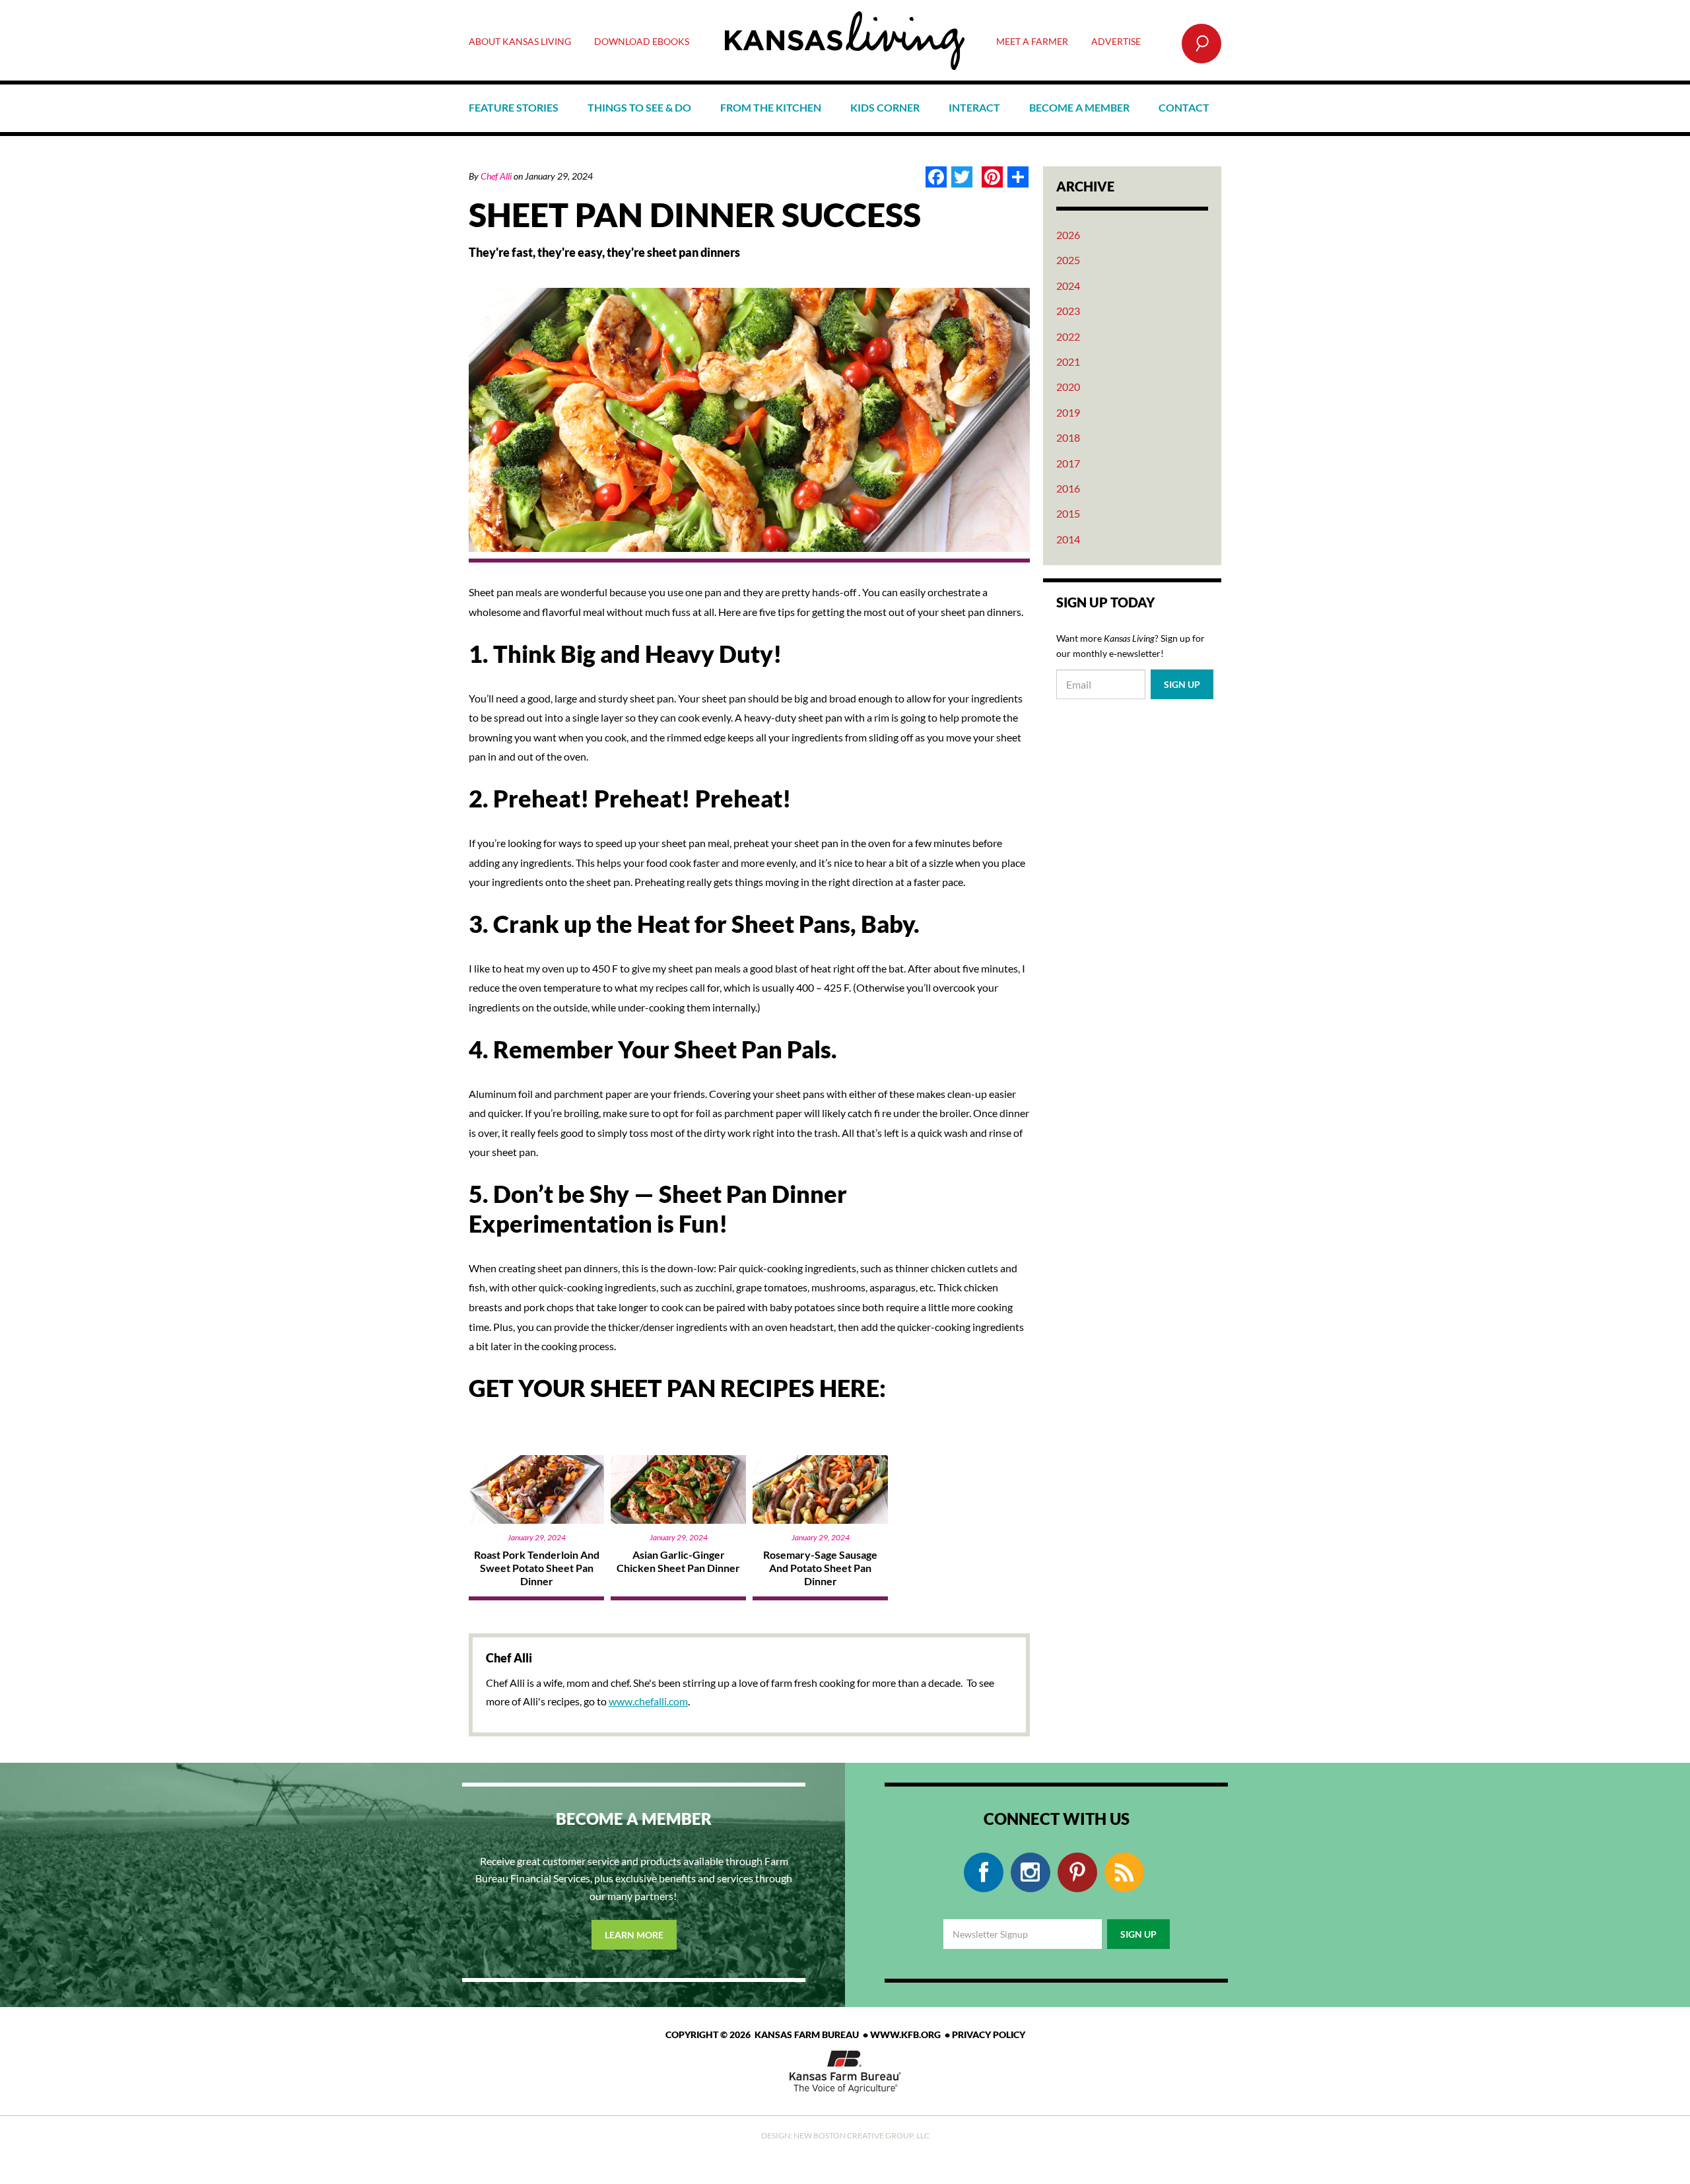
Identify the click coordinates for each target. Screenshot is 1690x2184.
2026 (1068, 235)
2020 (1068, 387)
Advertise (1116, 41)
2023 (1068, 311)
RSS (1124, 1872)
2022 (1068, 336)
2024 (1068, 286)
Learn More (634, 1935)
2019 (1068, 412)
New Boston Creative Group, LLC (862, 2135)
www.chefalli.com (648, 1701)
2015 (1068, 513)
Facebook (984, 1872)
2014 (1068, 539)
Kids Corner (885, 107)
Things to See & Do (639, 107)
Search (1201, 44)
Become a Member (1079, 107)
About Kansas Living (520, 41)
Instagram (1031, 1872)
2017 (1068, 463)
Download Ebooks (642, 41)
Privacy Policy (989, 2034)
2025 (1068, 260)
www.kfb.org (905, 2034)
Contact (1184, 107)
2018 (1068, 437)
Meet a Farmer (1032, 41)
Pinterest (1077, 1872)
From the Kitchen (771, 107)
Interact (974, 107)
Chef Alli (496, 176)
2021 (1068, 361)
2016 (1068, 488)
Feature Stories (514, 107)
